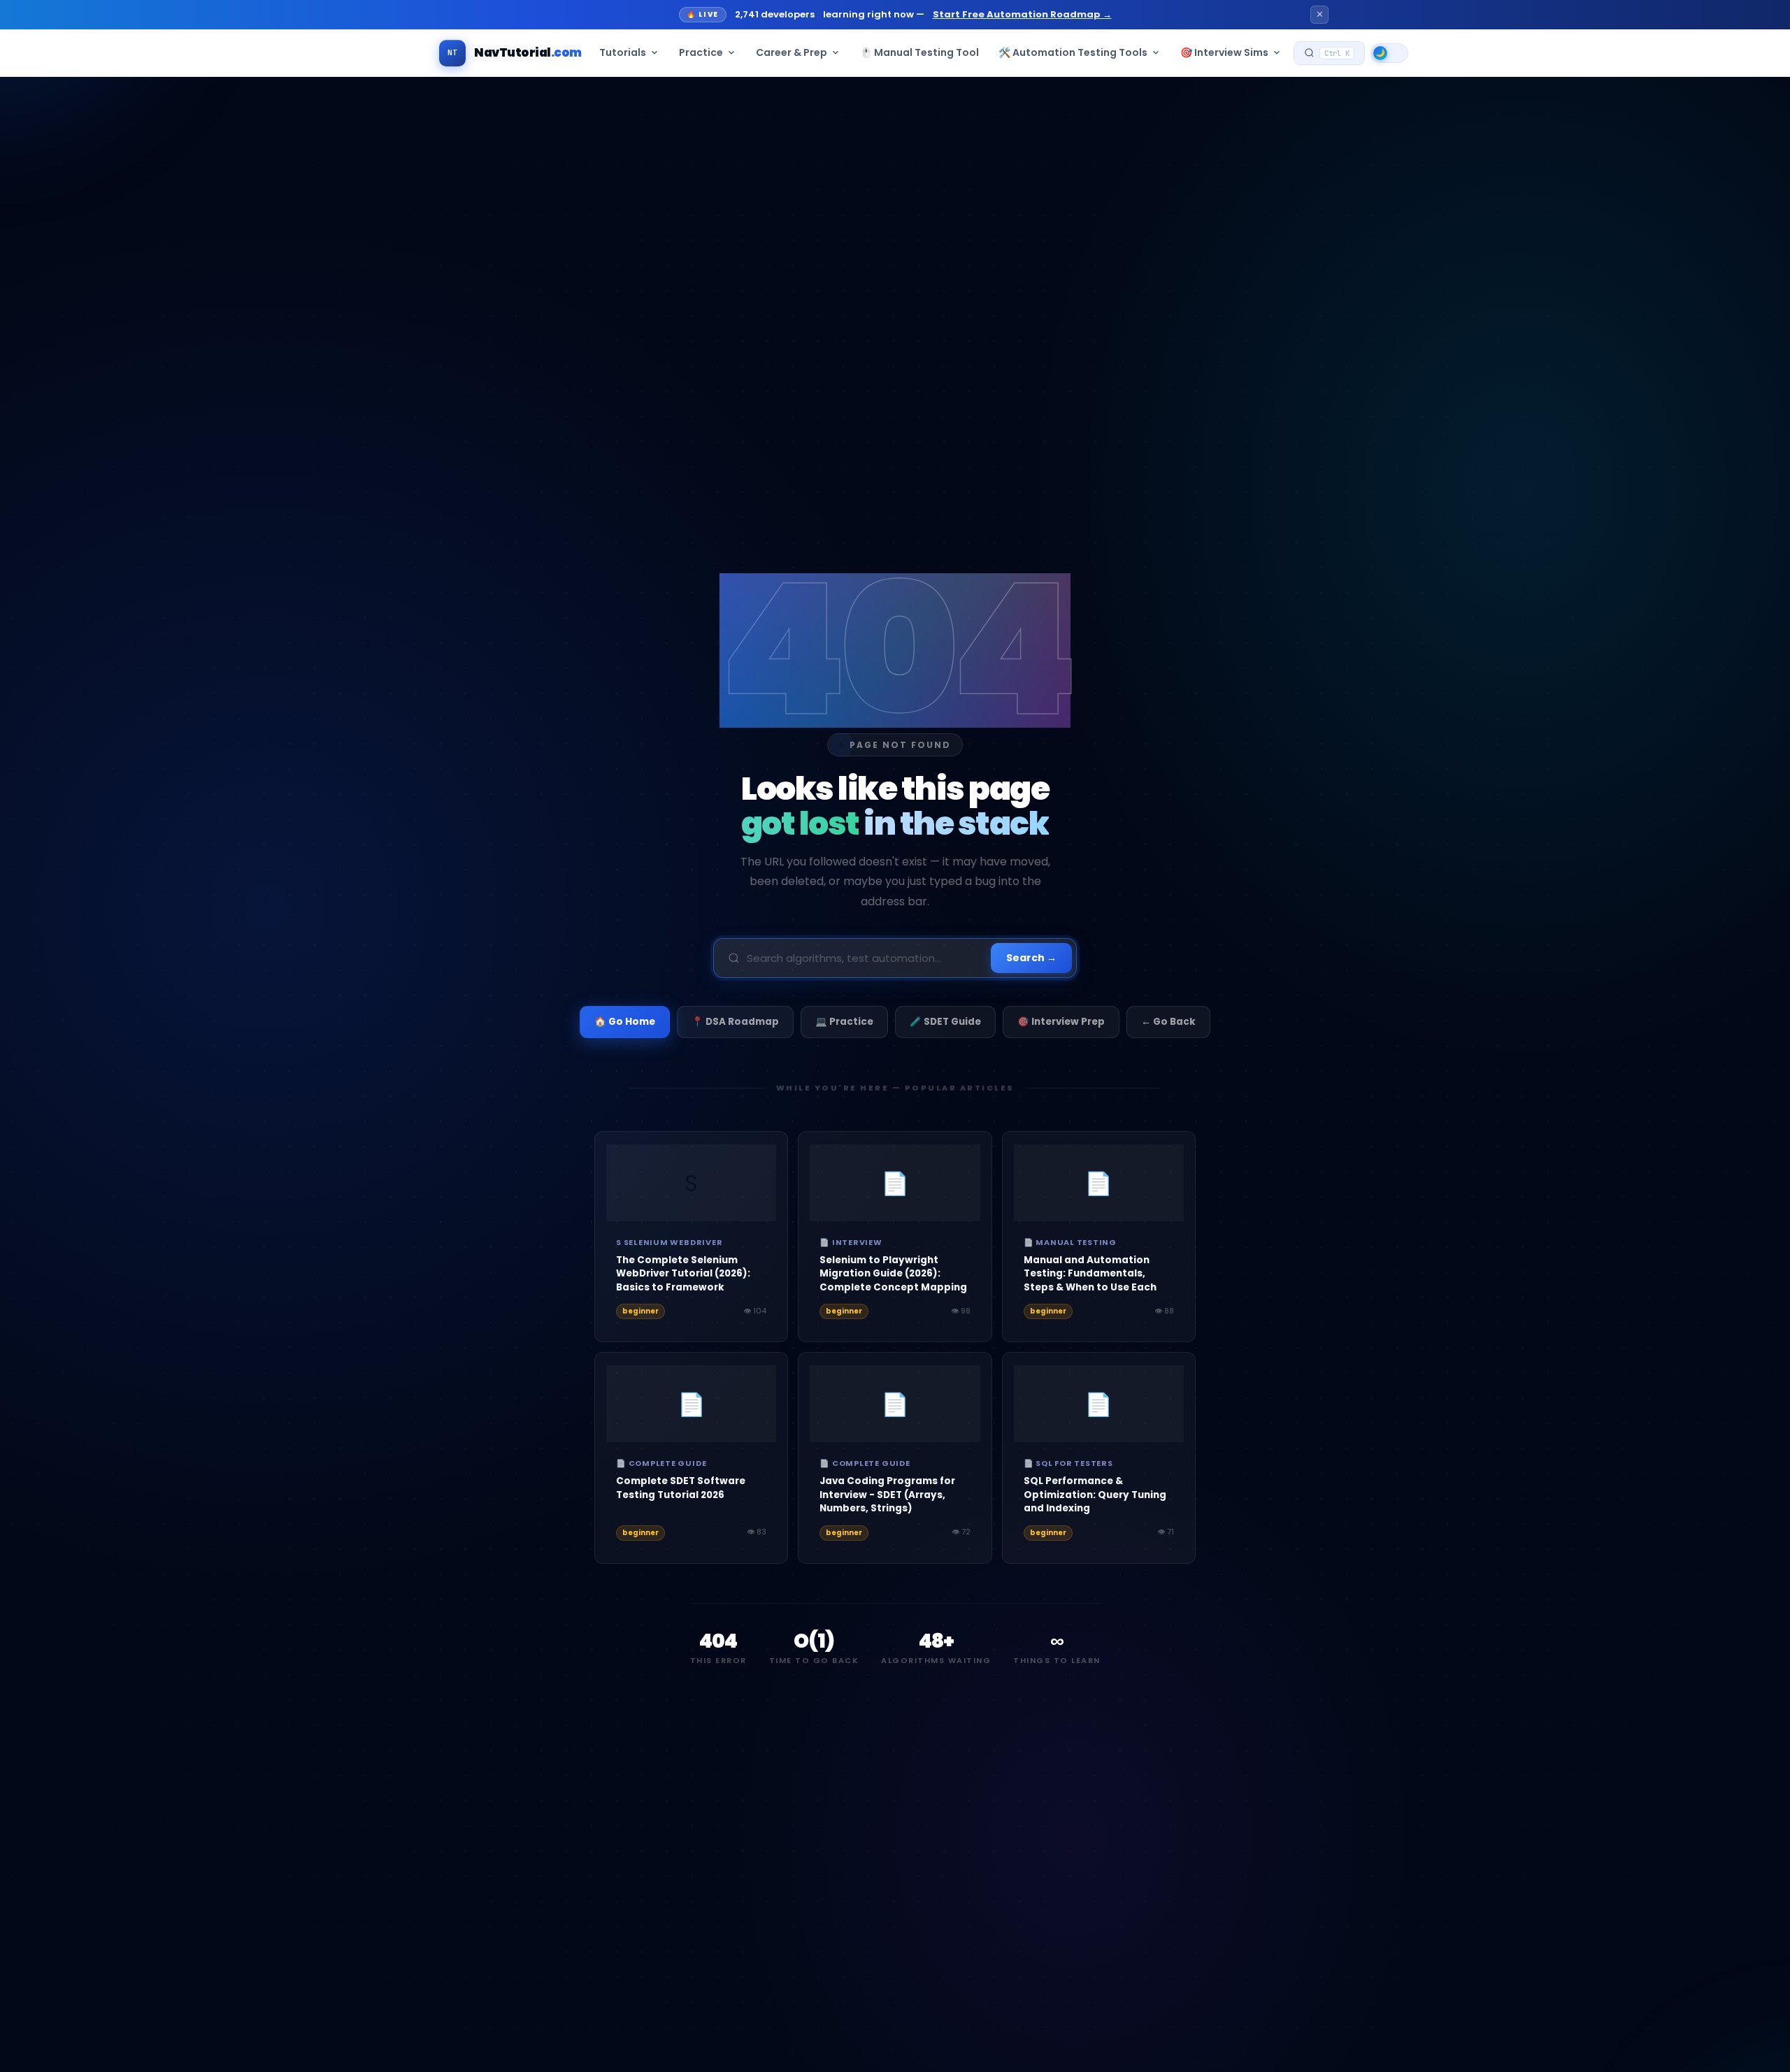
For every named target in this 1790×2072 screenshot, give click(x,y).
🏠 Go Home (625, 1022)
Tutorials (623, 52)
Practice (701, 52)
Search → (1031, 958)
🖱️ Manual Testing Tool (919, 52)
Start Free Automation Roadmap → (1024, 14)
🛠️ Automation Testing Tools (1073, 52)
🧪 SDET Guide (945, 1022)
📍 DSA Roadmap (735, 1022)
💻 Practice (844, 1022)
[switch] (1389, 53)
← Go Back (1168, 1022)
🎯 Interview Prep (1061, 1022)
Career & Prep (792, 52)
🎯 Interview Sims (1224, 52)
